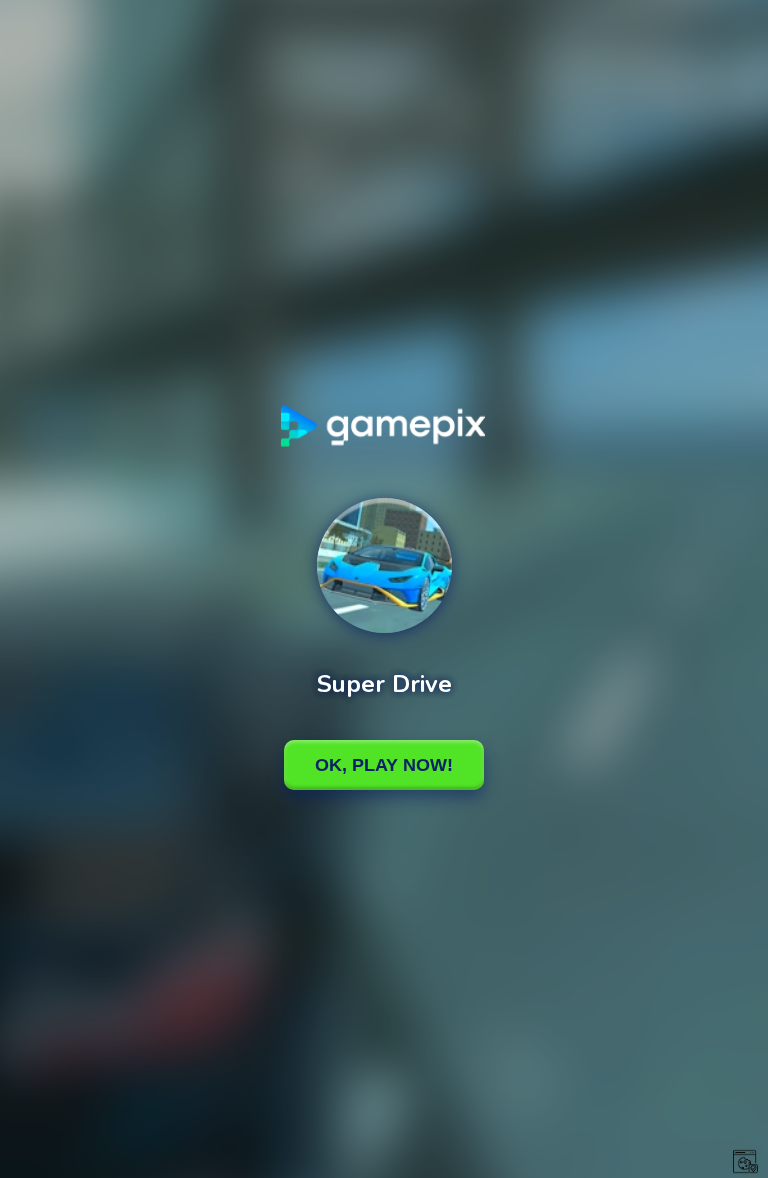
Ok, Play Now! (384, 765)
